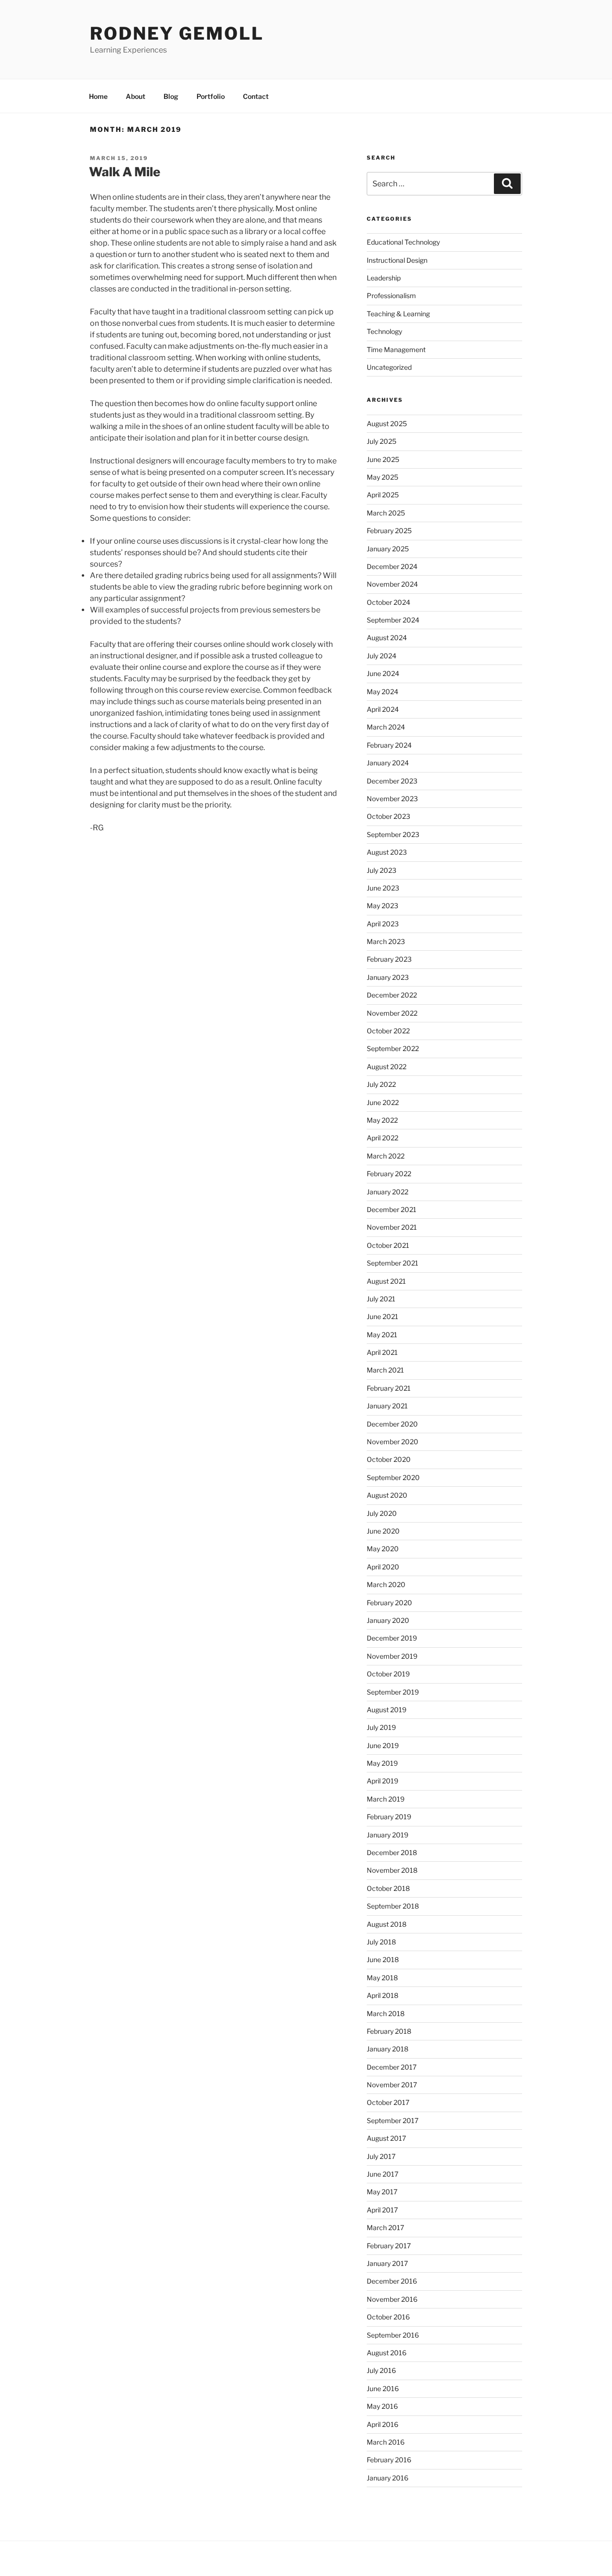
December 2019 (392, 1638)
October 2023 (388, 816)
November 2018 (392, 1870)
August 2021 (386, 1281)
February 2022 (389, 1174)
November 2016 (392, 2299)
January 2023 (388, 977)
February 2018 (389, 2031)
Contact (256, 96)
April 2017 (382, 2210)
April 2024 (383, 709)
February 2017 (389, 2246)
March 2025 (386, 513)
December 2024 (392, 566)
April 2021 (382, 1352)
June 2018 (383, 1959)
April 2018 (382, 1995)
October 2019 (388, 1674)
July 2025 (382, 441)
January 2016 (388, 2478)
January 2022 (388, 1192)
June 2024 (383, 673)
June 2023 (383, 888)
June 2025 (383, 459)
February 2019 (389, 1817)
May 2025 (382, 477)
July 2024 (382, 656)
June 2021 (382, 1316)
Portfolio (211, 96)
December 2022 (392, 995)
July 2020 (382, 1513)
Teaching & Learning (398, 314)
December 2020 (392, 1424)
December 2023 (392, 781)
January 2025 (388, 549)
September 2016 (393, 2335)
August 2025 (387, 424)
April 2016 (382, 2424)
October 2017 (388, 2102)
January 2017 (387, 2263)
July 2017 (381, 2156)
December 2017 (392, 2067)
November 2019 (392, 1656)
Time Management (396, 349)
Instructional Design (397, 260)
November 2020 (393, 1442)
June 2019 (383, 1745)
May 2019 (382, 1763)
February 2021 (389, 1388)
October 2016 (388, 2317)
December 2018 (392, 1852)
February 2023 (389, 959)
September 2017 (393, 2120)
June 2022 (383, 1102)
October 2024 (388, 602)
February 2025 (389, 531)
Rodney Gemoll (177, 33)
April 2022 (382, 1138)
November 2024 (392, 584)
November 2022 (392, 1013)
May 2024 (382, 692)
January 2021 (387, 1406)
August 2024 (387, 638)
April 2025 (383, 495)
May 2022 (382, 1120)
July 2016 (381, 2370)
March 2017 (385, 2227)
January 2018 (388, 2049)
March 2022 (386, 1156)
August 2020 (387, 1495)
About (136, 96)
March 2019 (386, 1799)
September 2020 (393, 1477)
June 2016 (383, 2388)
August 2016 (387, 2353)
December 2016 (392, 2281)
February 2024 (389, 745)
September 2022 (393, 1048)
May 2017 (382, 2192)
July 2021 (381, 1299)
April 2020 (383, 1567)
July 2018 (381, 1942)
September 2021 (393, 1263)
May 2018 (382, 1978)
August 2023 (387, 852)
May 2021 (382, 1335)
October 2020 (389, 1459)
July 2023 (382, 870)
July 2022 (381, 1084)
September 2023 (393, 834)
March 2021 (385, 1370)
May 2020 (383, 1549)
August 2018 (387, 1924)
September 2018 (393, 1906)
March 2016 (386, 2442)
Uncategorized (389, 367)
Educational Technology (403, 242)
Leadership (384, 278)
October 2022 (388, 1031)
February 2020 (389, 1603)
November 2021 (392, 1227)
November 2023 (392, 799)
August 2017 (386, 2138)
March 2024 (386, 727)
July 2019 (381, 1727)
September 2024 (393, 620)
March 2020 (386, 1584)
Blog (171, 96)
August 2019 (387, 1710)
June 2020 (383, 1531)
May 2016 (382, 2406)
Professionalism (391, 295)
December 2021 (392, 1209)
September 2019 (393, 1692)
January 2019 (388, 1835)
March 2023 (386, 941)
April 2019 (382, 1781)
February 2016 (389, 2460)
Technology (384, 331)
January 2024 (388, 763)
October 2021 (388, 1245)
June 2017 (382, 2174)
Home (98, 96)
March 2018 (386, 2013)
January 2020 (388, 1620)
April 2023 (383, 924)
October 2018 (388, 1888)
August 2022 (387, 1067)
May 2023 (382, 906)
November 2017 (392, 2085)
